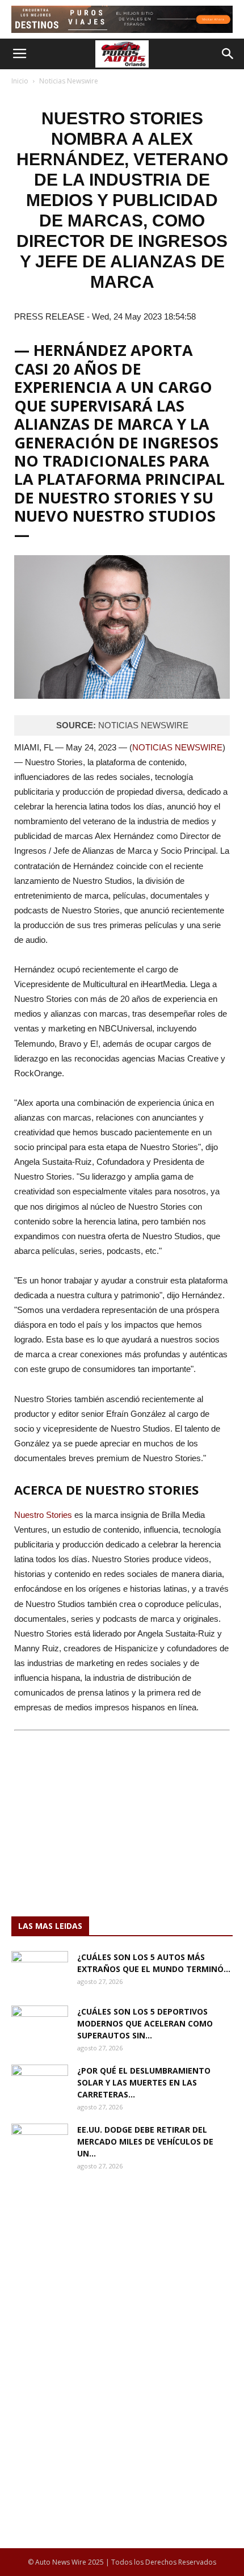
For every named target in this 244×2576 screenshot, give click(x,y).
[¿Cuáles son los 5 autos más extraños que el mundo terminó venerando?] (40, 1971)
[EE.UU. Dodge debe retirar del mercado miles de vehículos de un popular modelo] (40, 2143)
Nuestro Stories (43, 1515)
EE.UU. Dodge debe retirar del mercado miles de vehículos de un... (145, 2141)
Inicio (20, 81)
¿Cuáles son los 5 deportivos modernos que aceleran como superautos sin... (145, 2023)
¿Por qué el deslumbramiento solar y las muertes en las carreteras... (144, 2082)
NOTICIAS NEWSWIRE (177, 747)
